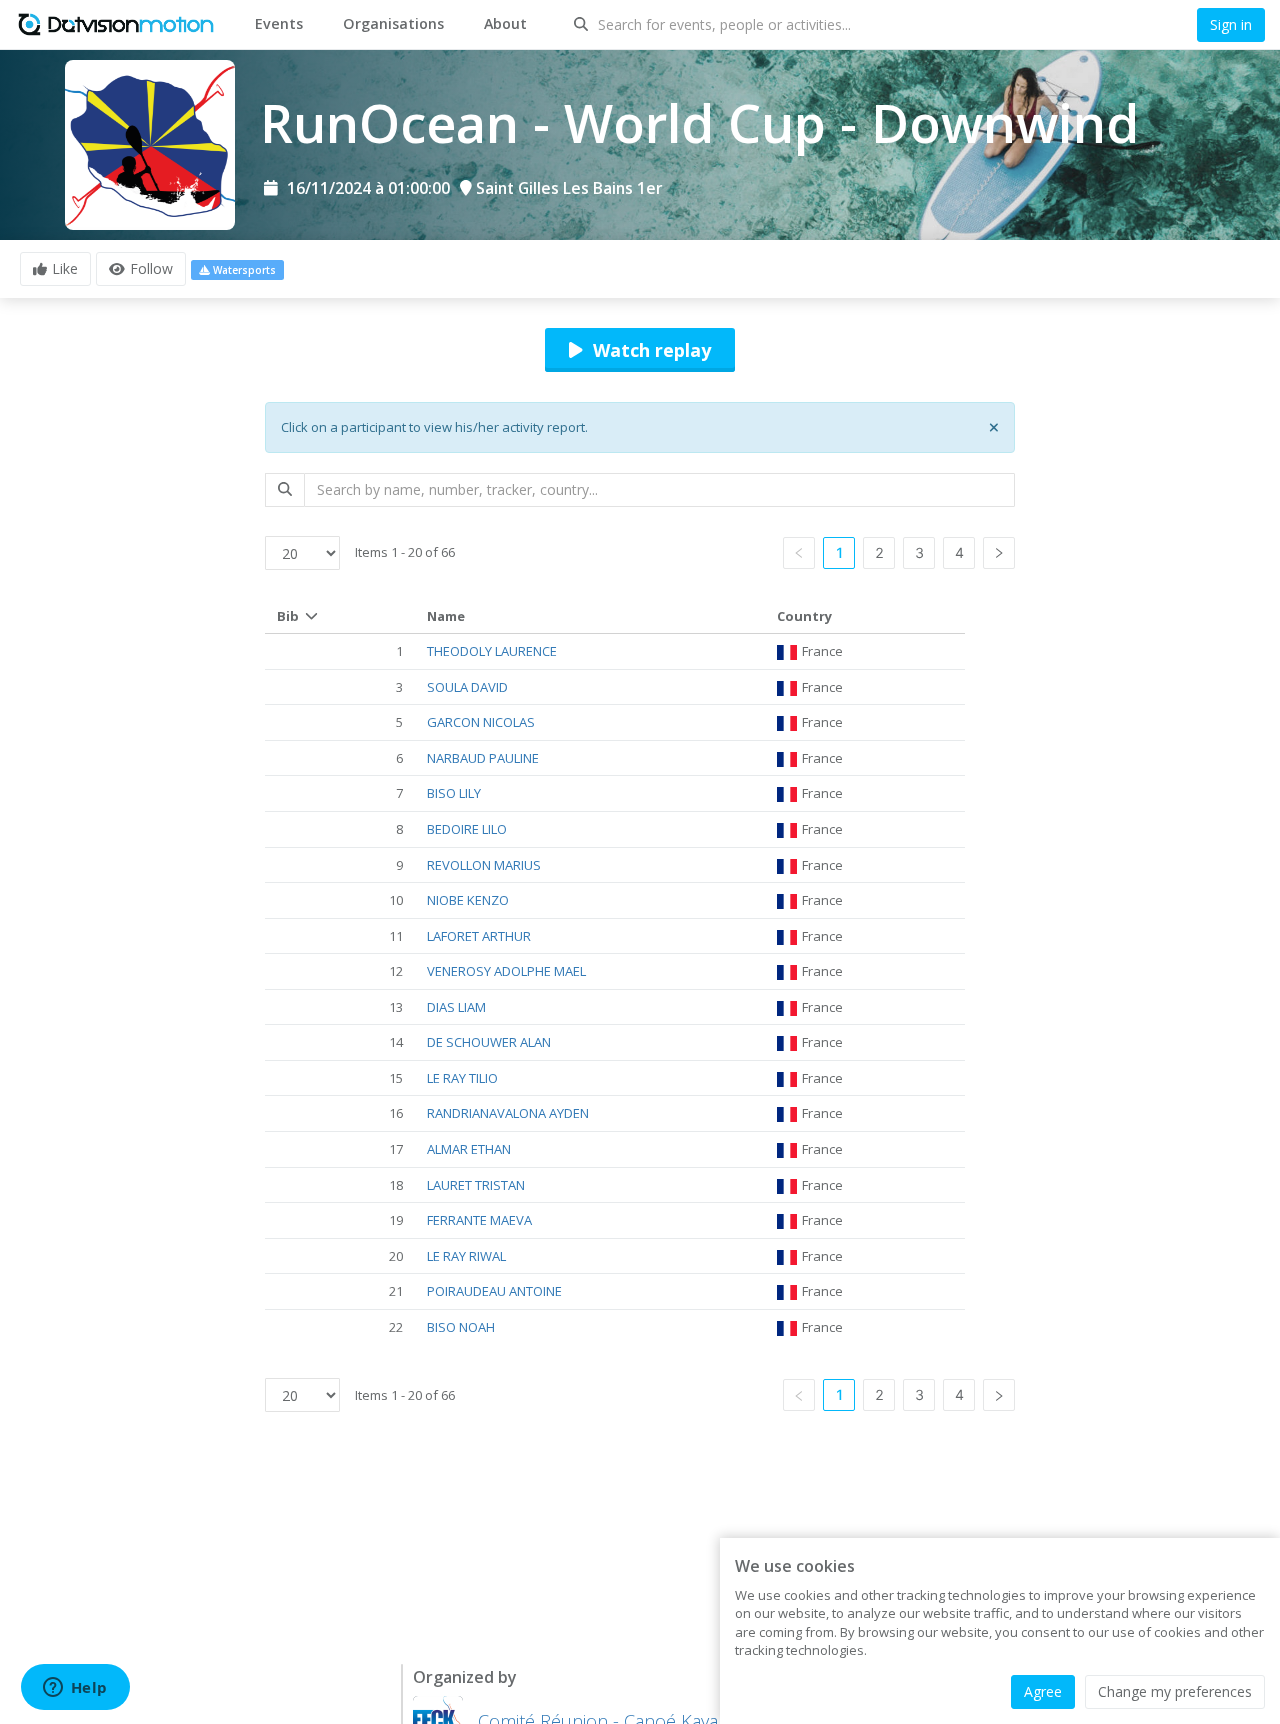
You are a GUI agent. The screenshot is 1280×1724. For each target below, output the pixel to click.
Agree (1043, 1691)
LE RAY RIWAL (466, 1256)
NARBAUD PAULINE (483, 758)
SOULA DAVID (467, 687)
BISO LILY (454, 793)
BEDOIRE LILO (467, 829)
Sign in (1231, 24)
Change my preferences (1175, 1691)
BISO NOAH (461, 1327)
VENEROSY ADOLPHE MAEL (506, 971)
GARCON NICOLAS (481, 722)
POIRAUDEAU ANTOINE (494, 1291)
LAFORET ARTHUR (479, 936)
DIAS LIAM (456, 1007)
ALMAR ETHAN (469, 1149)
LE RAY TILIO (462, 1078)
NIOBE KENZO (468, 900)
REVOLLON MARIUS (484, 865)
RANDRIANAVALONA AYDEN (508, 1113)
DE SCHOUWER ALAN (489, 1042)
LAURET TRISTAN (476, 1185)
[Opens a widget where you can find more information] (75, 1689)
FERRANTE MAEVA (479, 1220)
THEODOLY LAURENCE (492, 651)
